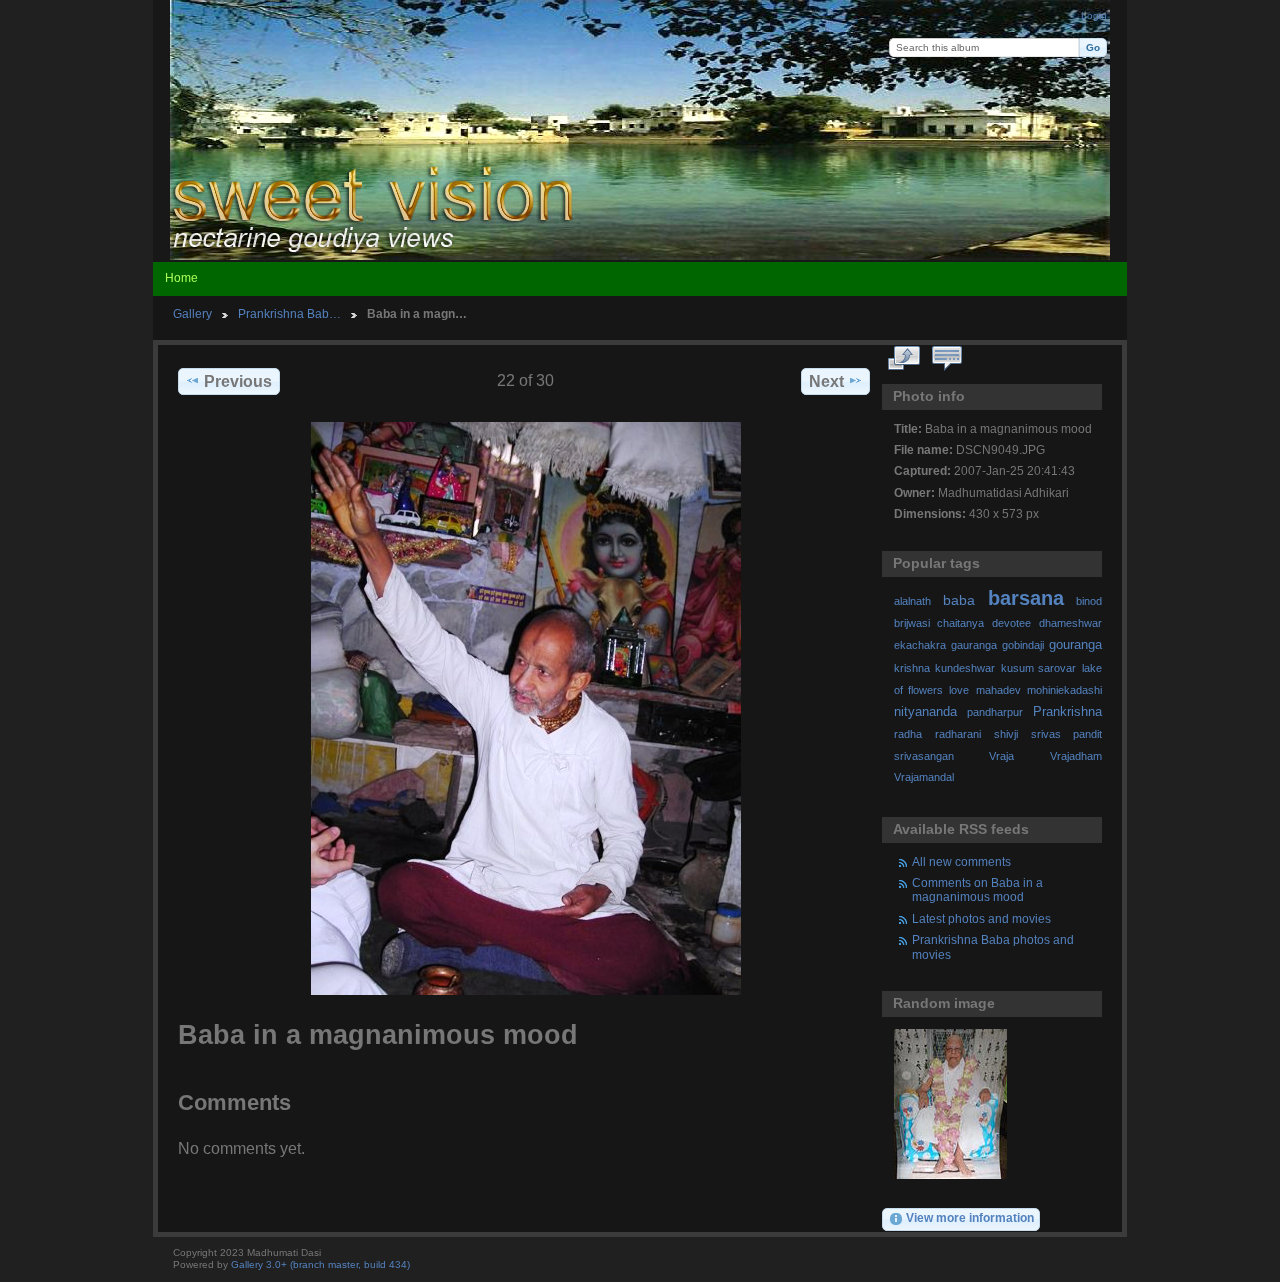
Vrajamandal (924, 777)
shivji (1006, 734)
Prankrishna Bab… (289, 313)
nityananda (925, 712)
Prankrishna (1067, 712)
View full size (904, 359)
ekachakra (920, 645)
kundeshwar (965, 668)
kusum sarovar (1039, 668)
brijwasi (912, 623)
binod (1089, 601)
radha (908, 734)
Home (181, 278)
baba (959, 600)
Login (1094, 15)
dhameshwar (1070, 623)
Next (826, 381)
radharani (958, 734)
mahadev (998, 690)
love (959, 690)
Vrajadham (1076, 756)
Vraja (1001, 756)
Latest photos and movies (981, 918)
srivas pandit (1066, 734)
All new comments (961, 861)
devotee (1011, 623)
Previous (238, 381)
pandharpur (995, 712)
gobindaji (1023, 645)
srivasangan (924, 756)
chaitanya (960, 623)
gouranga (1075, 645)
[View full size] (526, 708)
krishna (912, 668)
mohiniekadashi (1064, 690)
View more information (970, 1217)
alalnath (912, 601)
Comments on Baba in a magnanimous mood (977, 889)
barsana (1026, 598)
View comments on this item (947, 359)
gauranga (974, 645)
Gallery (192, 313)
